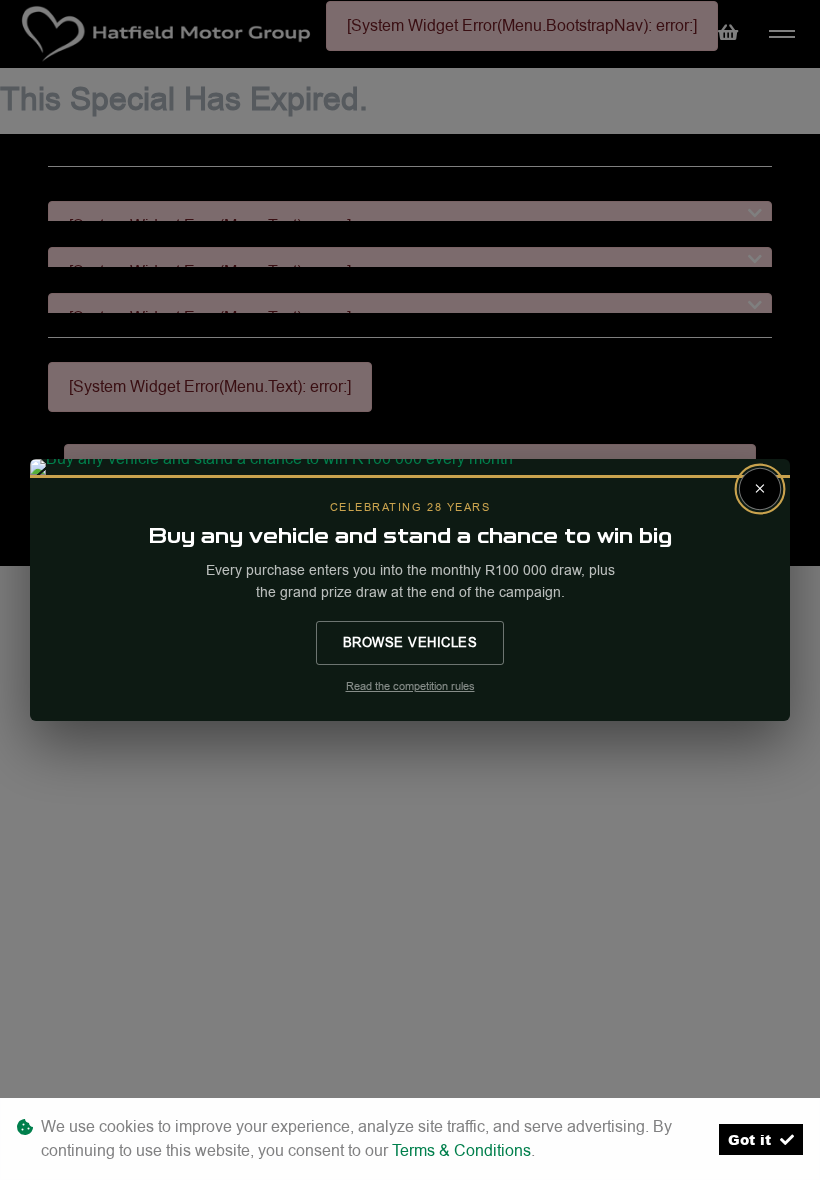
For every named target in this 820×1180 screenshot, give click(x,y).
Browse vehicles (410, 642)
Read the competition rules (410, 686)
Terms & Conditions (461, 1150)
